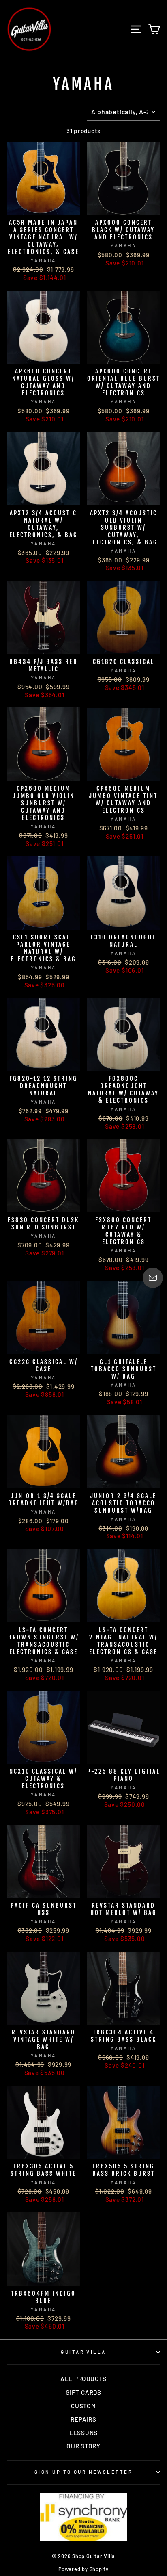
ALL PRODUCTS (83, 2379)
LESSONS (83, 2433)
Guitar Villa (83, 2352)
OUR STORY (83, 2446)
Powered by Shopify (83, 2569)
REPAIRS (83, 2419)
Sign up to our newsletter (83, 2472)
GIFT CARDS (83, 2392)
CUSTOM (83, 2406)
